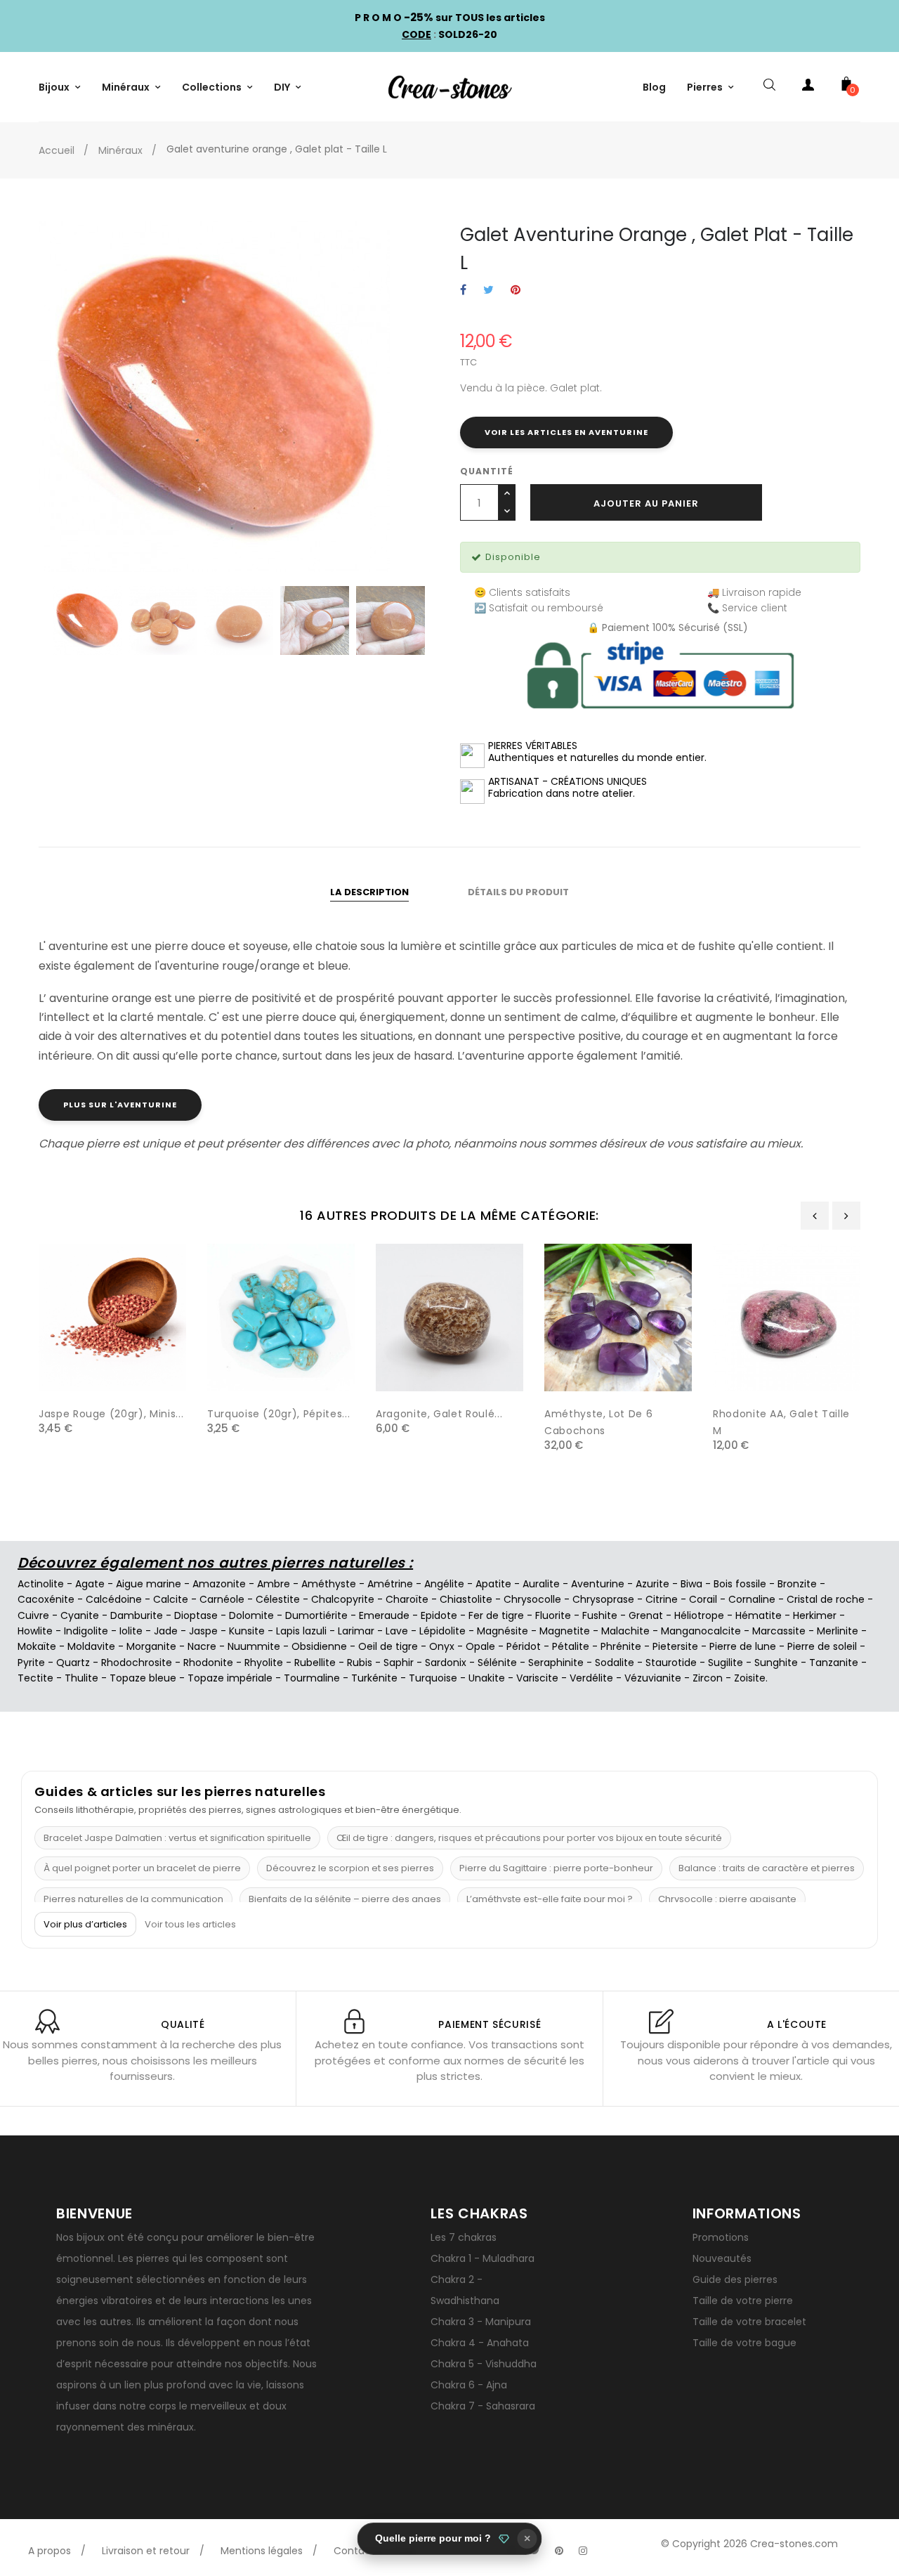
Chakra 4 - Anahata (480, 2343)
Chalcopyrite (343, 1599)
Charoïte (407, 1599)
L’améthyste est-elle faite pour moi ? (550, 1899)
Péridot (524, 1646)
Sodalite (615, 1663)
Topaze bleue (143, 1678)
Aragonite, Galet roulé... (439, 1414)
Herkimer (815, 1615)
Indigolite (86, 1631)
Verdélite (591, 1678)
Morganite (151, 1646)
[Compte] (808, 87)
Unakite (487, 1678)
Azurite (652, 1584)
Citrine (662, 1599)
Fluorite (553, 1615)
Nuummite (254, 1646)
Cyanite (80, 1615)
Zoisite (750, 1678)
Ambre (274, 1584)
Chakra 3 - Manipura (481, 2322)
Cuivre (33, 1615)
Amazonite (219, 1584)
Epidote (439, 1615)
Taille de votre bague (744, 2343)
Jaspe (203, 1631)
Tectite (35, 1678)
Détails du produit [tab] (518, 892)
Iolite (131, 1631)
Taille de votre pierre (743, 2301)
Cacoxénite (46, 1599)
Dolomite (251, 1615)
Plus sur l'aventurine (120, 1105)
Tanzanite (834, 1663)
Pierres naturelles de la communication (133, 1899)
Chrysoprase (603, 1599)
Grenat (646, 1615)
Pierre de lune (743, 1646)
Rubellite (315, 1663)
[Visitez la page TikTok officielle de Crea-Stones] (607, 2544)
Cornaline (752, 1599)
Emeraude (384, 1615)
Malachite (625, 1631)
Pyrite (31, 1663)
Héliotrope (699, 1615)
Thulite (81, 1678)
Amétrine (390, 1584)
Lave (397, 1631)
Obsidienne (319, 1646)
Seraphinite (556, 1663)
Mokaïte (37, 1646)
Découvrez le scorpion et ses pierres (350, 1868)
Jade (166, 1631)
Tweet (488, 291)
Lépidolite (442, 1631)
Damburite (137, 1615)
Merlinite (838, 1631)
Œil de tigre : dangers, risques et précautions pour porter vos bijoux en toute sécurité (529, 1838)
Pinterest (516, 291)
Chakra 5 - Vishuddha (484, 2364)
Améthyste (329, 1584)
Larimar (356, 1631)
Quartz (73, 1663)
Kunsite (247, 1631)
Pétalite (571, 1646)
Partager (463, 291)
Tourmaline (312, 1678)
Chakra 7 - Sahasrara (483, 2406)
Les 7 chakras (464, 2237)
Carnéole (222, 1599)
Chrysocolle (532, 1599)
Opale (480, 1646)
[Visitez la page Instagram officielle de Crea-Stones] (583, 2551)
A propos (50, 2551)
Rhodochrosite (137, 1663)
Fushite (600, 1615)
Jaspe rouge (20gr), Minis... (111, 1414)
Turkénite (374, 1678)
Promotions (721, 2237)
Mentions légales (262, 2551)
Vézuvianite (653, 1678)
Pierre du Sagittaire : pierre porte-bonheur (556, 1868)
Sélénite (497, 1663)
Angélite (444, 1584)
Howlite (35, 1631)
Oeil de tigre (388, 1646)
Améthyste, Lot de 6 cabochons (598, 1422)
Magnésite (503, 1631)
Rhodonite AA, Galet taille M (781, 1422)
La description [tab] (369, 892)
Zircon (708, 1678)
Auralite (541, 1584)
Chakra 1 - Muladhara (483, 2258)
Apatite (493, 1584)
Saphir (399, 1663)
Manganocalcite (701, 1631)
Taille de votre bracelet (749, 2322)
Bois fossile (740, 1584)
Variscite (537, 1678)
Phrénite (621, 1646)
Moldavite (91, 1646)
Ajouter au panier (646, 503)
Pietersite (675, 1646)
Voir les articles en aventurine (566, 432)
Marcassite (779, 1631)
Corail (703, 1599)
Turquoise (433, 1678)
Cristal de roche (826, 1599)
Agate (90, 1584)
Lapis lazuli (301, 1631)
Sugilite (726, 1663)
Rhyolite (264, 1663)
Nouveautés (722, 2258)
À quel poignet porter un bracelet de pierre (142, 1868)
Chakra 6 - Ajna (469, 2385)
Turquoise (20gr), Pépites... (278, 1414)
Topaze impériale (230, 1678)
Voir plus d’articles (85, 1924)
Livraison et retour (146, 2551)
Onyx (442, 1646)
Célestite (278, 1599)
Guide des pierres (735, 2279)
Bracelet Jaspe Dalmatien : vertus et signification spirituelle (177, 1838)
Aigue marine (149, 1584)
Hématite (759, 1615)
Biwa (691, 1584)
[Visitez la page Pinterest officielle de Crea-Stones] (559, 2551)
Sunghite (776, 1663)
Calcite (171, 1599)
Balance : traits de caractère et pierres (767, 1868)
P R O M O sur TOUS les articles (450, 18)
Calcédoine (114, 1599)
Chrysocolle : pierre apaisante (727, 1899)
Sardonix (446, 1663)
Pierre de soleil (822, 1646)
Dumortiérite (316, 1615)
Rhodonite (208, 1663)
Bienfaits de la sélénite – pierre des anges (345, 1899)
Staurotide (671, 1663)
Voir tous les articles (190, 1925)
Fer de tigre (496, 1615)
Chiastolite (466, 1599)
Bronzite (797, 1584)
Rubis (360, 1663)
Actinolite (41, 1584)
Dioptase (196, 1615)
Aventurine (598, 1584)
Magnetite (565, 1631)
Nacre (202, 1646)
